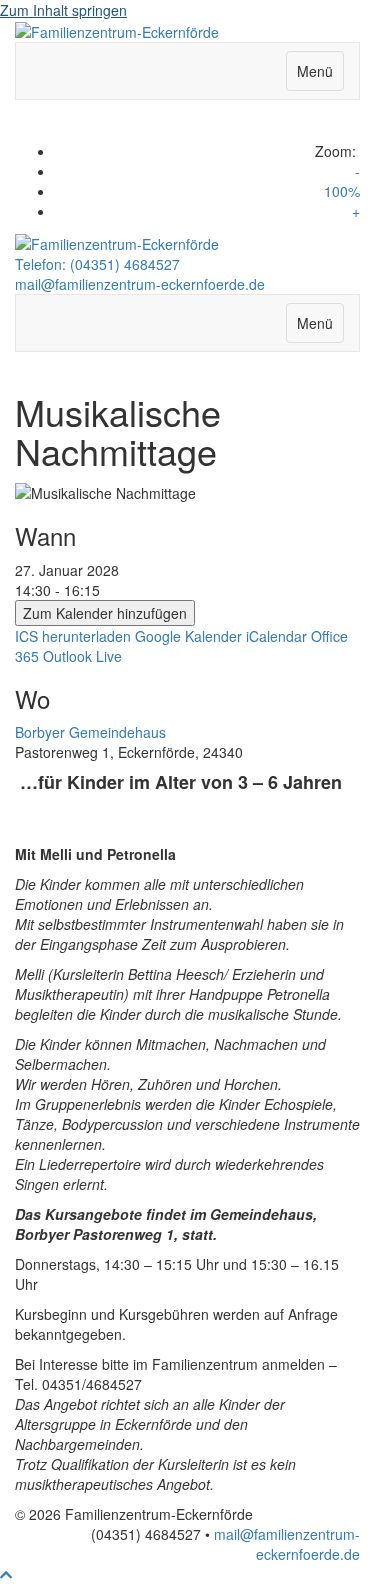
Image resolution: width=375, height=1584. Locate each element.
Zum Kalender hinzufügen (105, 613)
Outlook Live (82, 656)
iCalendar (276, 636)
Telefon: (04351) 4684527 (97, 264)
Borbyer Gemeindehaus (90, 732)
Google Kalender (188, 636)
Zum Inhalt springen (63, 10)
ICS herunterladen (73, 636)
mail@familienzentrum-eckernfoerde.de (140, 284)
